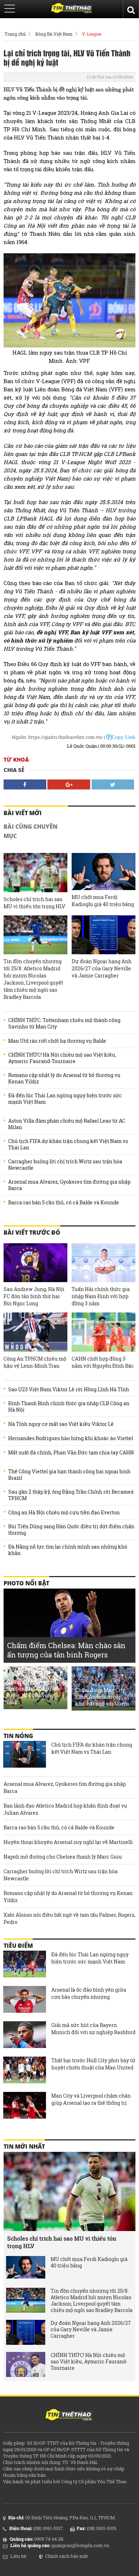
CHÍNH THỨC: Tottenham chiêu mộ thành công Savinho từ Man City (64, 1023)
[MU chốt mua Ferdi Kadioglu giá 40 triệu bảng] (104, 871)
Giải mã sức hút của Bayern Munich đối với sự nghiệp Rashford (93, 2029)
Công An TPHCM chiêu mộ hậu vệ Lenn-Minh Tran (35, 1362)
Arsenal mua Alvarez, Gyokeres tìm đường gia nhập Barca (69, 1185)
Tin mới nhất (24, 2146)
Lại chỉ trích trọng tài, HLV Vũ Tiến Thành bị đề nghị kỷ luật (67, 57)
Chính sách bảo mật (67, 2556)
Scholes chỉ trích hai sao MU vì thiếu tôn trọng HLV (34, 903)
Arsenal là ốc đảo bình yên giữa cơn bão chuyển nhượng (89, 1993)
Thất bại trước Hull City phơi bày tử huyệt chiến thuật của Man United (93, 2064)
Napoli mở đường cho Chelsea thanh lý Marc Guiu (63, 1857)
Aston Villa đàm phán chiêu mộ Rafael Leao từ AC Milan (67, 1124)
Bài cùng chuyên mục (30, 831)
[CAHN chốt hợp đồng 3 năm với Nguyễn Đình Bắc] (104, 1332)
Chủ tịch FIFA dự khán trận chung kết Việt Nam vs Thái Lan (68, 1144)
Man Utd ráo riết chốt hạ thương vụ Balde (57, 1041)
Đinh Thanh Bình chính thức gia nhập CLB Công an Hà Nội (69, 1407)
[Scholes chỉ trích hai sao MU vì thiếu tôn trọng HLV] (35, 872)
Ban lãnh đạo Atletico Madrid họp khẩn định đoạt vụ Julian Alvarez (65, 1809)
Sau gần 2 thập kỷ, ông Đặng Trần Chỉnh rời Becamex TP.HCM (71, 1495)
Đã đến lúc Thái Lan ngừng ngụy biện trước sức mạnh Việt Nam (65, 1099)
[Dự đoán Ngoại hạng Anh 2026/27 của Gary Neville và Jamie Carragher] (104, 935)
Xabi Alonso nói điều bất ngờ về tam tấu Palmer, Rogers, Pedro (69, 1918)
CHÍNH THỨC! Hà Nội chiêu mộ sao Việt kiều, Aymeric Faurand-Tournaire (62, 1058)
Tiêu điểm (18, 1946)
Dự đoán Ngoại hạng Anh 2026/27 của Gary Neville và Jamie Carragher (102, 968)
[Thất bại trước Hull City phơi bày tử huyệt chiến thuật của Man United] (25, 2071)
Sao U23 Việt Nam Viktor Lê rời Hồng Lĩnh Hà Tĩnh (69, 1389)
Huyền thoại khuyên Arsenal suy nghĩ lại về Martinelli (68, 1842)
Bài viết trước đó (32, 1233)
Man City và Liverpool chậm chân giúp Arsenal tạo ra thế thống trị (91, 2099)
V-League (92, 34)
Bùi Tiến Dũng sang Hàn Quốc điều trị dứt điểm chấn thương (71, 1530)
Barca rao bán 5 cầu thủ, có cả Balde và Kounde (64, 1203)
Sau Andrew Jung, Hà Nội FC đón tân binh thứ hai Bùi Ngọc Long (34, 1296)
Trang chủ (15, 34)
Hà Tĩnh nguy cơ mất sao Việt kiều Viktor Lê (61, 1424)
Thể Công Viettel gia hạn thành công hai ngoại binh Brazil (69, 1475)
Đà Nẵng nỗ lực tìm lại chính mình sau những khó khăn (68, 1550)
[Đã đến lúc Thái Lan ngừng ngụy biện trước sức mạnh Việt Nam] (25, 1965)
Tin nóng (18, 1736)
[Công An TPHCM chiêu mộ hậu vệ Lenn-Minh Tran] (35, 1332)
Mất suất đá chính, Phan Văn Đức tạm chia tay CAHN (71, 1453)
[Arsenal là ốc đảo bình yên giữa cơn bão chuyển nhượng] (25, 2000)
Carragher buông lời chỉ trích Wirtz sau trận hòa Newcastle (65, 1165)
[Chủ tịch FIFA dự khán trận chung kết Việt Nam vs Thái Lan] (25, 1755)
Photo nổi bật (26, 1583)
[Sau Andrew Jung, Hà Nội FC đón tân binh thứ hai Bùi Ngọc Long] (35, 1263)
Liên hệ (18, 2556)
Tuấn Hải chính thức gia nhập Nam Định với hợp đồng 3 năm (101, 1296)
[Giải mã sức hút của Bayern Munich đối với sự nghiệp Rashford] (25, 2036)
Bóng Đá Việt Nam (54, 34)
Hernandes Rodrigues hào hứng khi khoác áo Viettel (71, 1438)
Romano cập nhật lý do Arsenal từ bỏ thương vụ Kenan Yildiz (64, 1078)
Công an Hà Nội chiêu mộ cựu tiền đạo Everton (64, 1513)
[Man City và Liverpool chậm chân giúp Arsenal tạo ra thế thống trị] (25, 2106)
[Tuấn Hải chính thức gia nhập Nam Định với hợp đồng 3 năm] (104, 1263)
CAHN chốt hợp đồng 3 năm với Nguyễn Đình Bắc (103, 1362)
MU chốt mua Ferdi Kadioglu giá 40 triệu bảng (103, 901)
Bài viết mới (23, 813)
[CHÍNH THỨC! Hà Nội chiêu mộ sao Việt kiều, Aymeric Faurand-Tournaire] (26, 2364)
